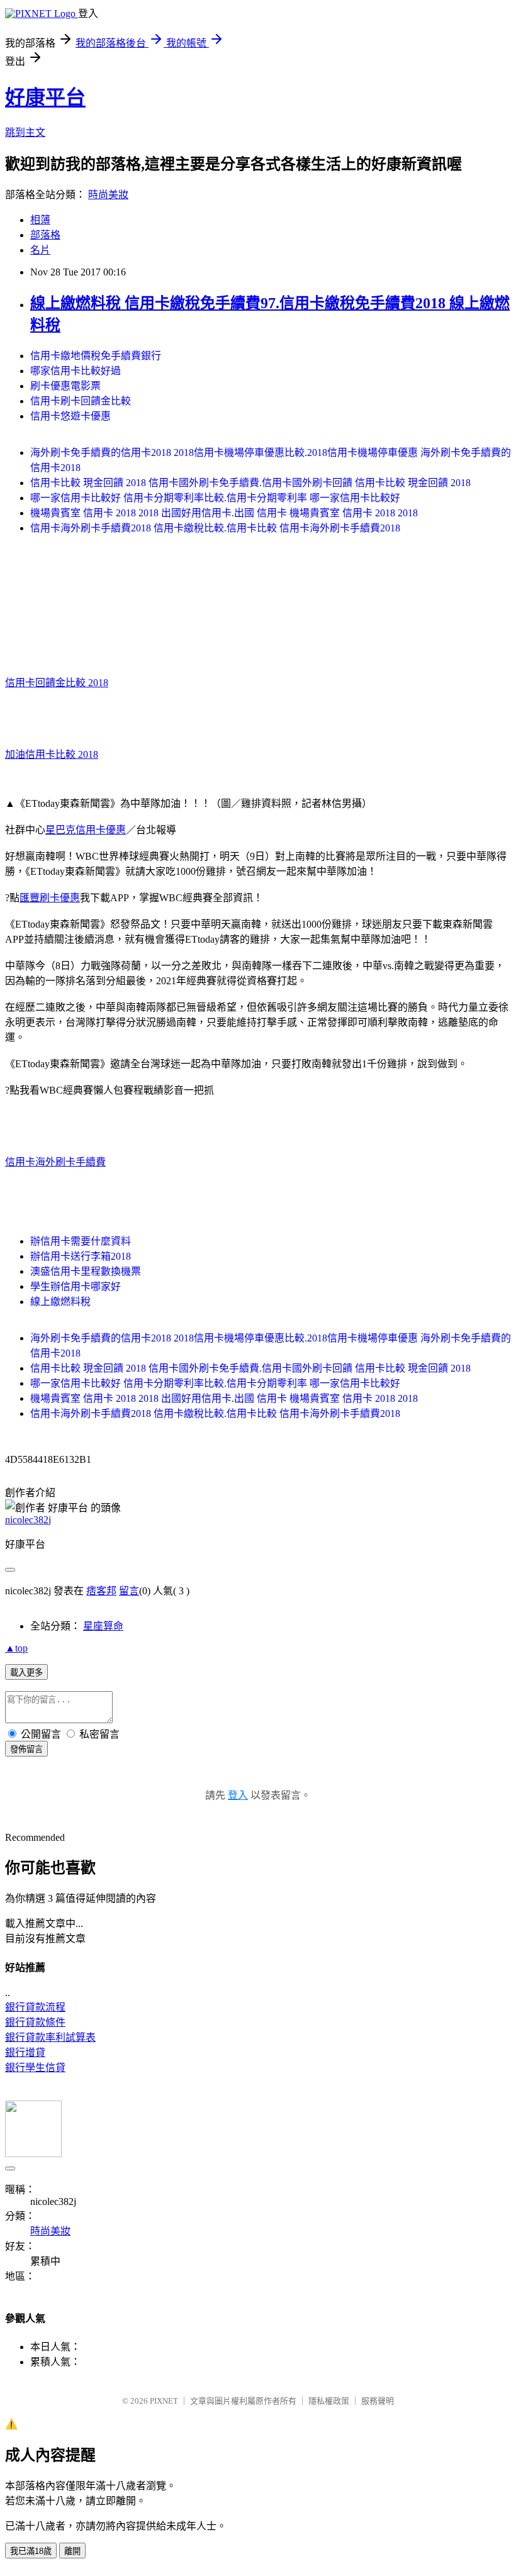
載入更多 (26, 1673)
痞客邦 (101, 1591)
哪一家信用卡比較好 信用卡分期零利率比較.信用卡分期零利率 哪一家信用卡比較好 (215, 498)
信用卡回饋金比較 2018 (57, 683)
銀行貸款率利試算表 (50, 2037)
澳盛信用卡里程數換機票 (86, 1271)
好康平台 (45, 97)
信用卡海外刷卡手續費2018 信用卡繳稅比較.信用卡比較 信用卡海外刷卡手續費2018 (215, 528)
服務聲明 (378, 2401)
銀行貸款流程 (35, 2007)
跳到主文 (25, 132)
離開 (72, 2551)
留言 (129, 1591)
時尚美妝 (108, 195)
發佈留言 (26, 1749)
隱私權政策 (329, 2401)
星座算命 (103, 1626)
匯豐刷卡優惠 (50, 898)
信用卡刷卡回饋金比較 (81, 401)
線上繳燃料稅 (60, 1302)
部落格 (45, 235)
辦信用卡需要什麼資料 (81, 1241)
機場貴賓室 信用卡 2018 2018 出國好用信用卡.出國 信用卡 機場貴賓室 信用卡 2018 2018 (224, 513)
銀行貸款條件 (35, 2022)
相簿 (40, 220)
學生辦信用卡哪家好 (76, 1286)
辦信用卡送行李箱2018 (81, 1256)
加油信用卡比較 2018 (52, 754)
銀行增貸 (25, 2052)
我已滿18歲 (31, 2551)
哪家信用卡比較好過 (76, 371)
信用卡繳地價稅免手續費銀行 (96, 356)
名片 (40, 250)
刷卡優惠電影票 (65, 386)
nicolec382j (28, 1520)
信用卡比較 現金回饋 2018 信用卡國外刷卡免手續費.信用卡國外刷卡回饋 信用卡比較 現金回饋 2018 (250, 483)
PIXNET (164, 2401)
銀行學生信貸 (35, 2068)
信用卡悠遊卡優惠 (70, 416)
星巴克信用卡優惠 (86, 830)
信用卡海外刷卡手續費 (55, 1162)
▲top (16, 1648)
